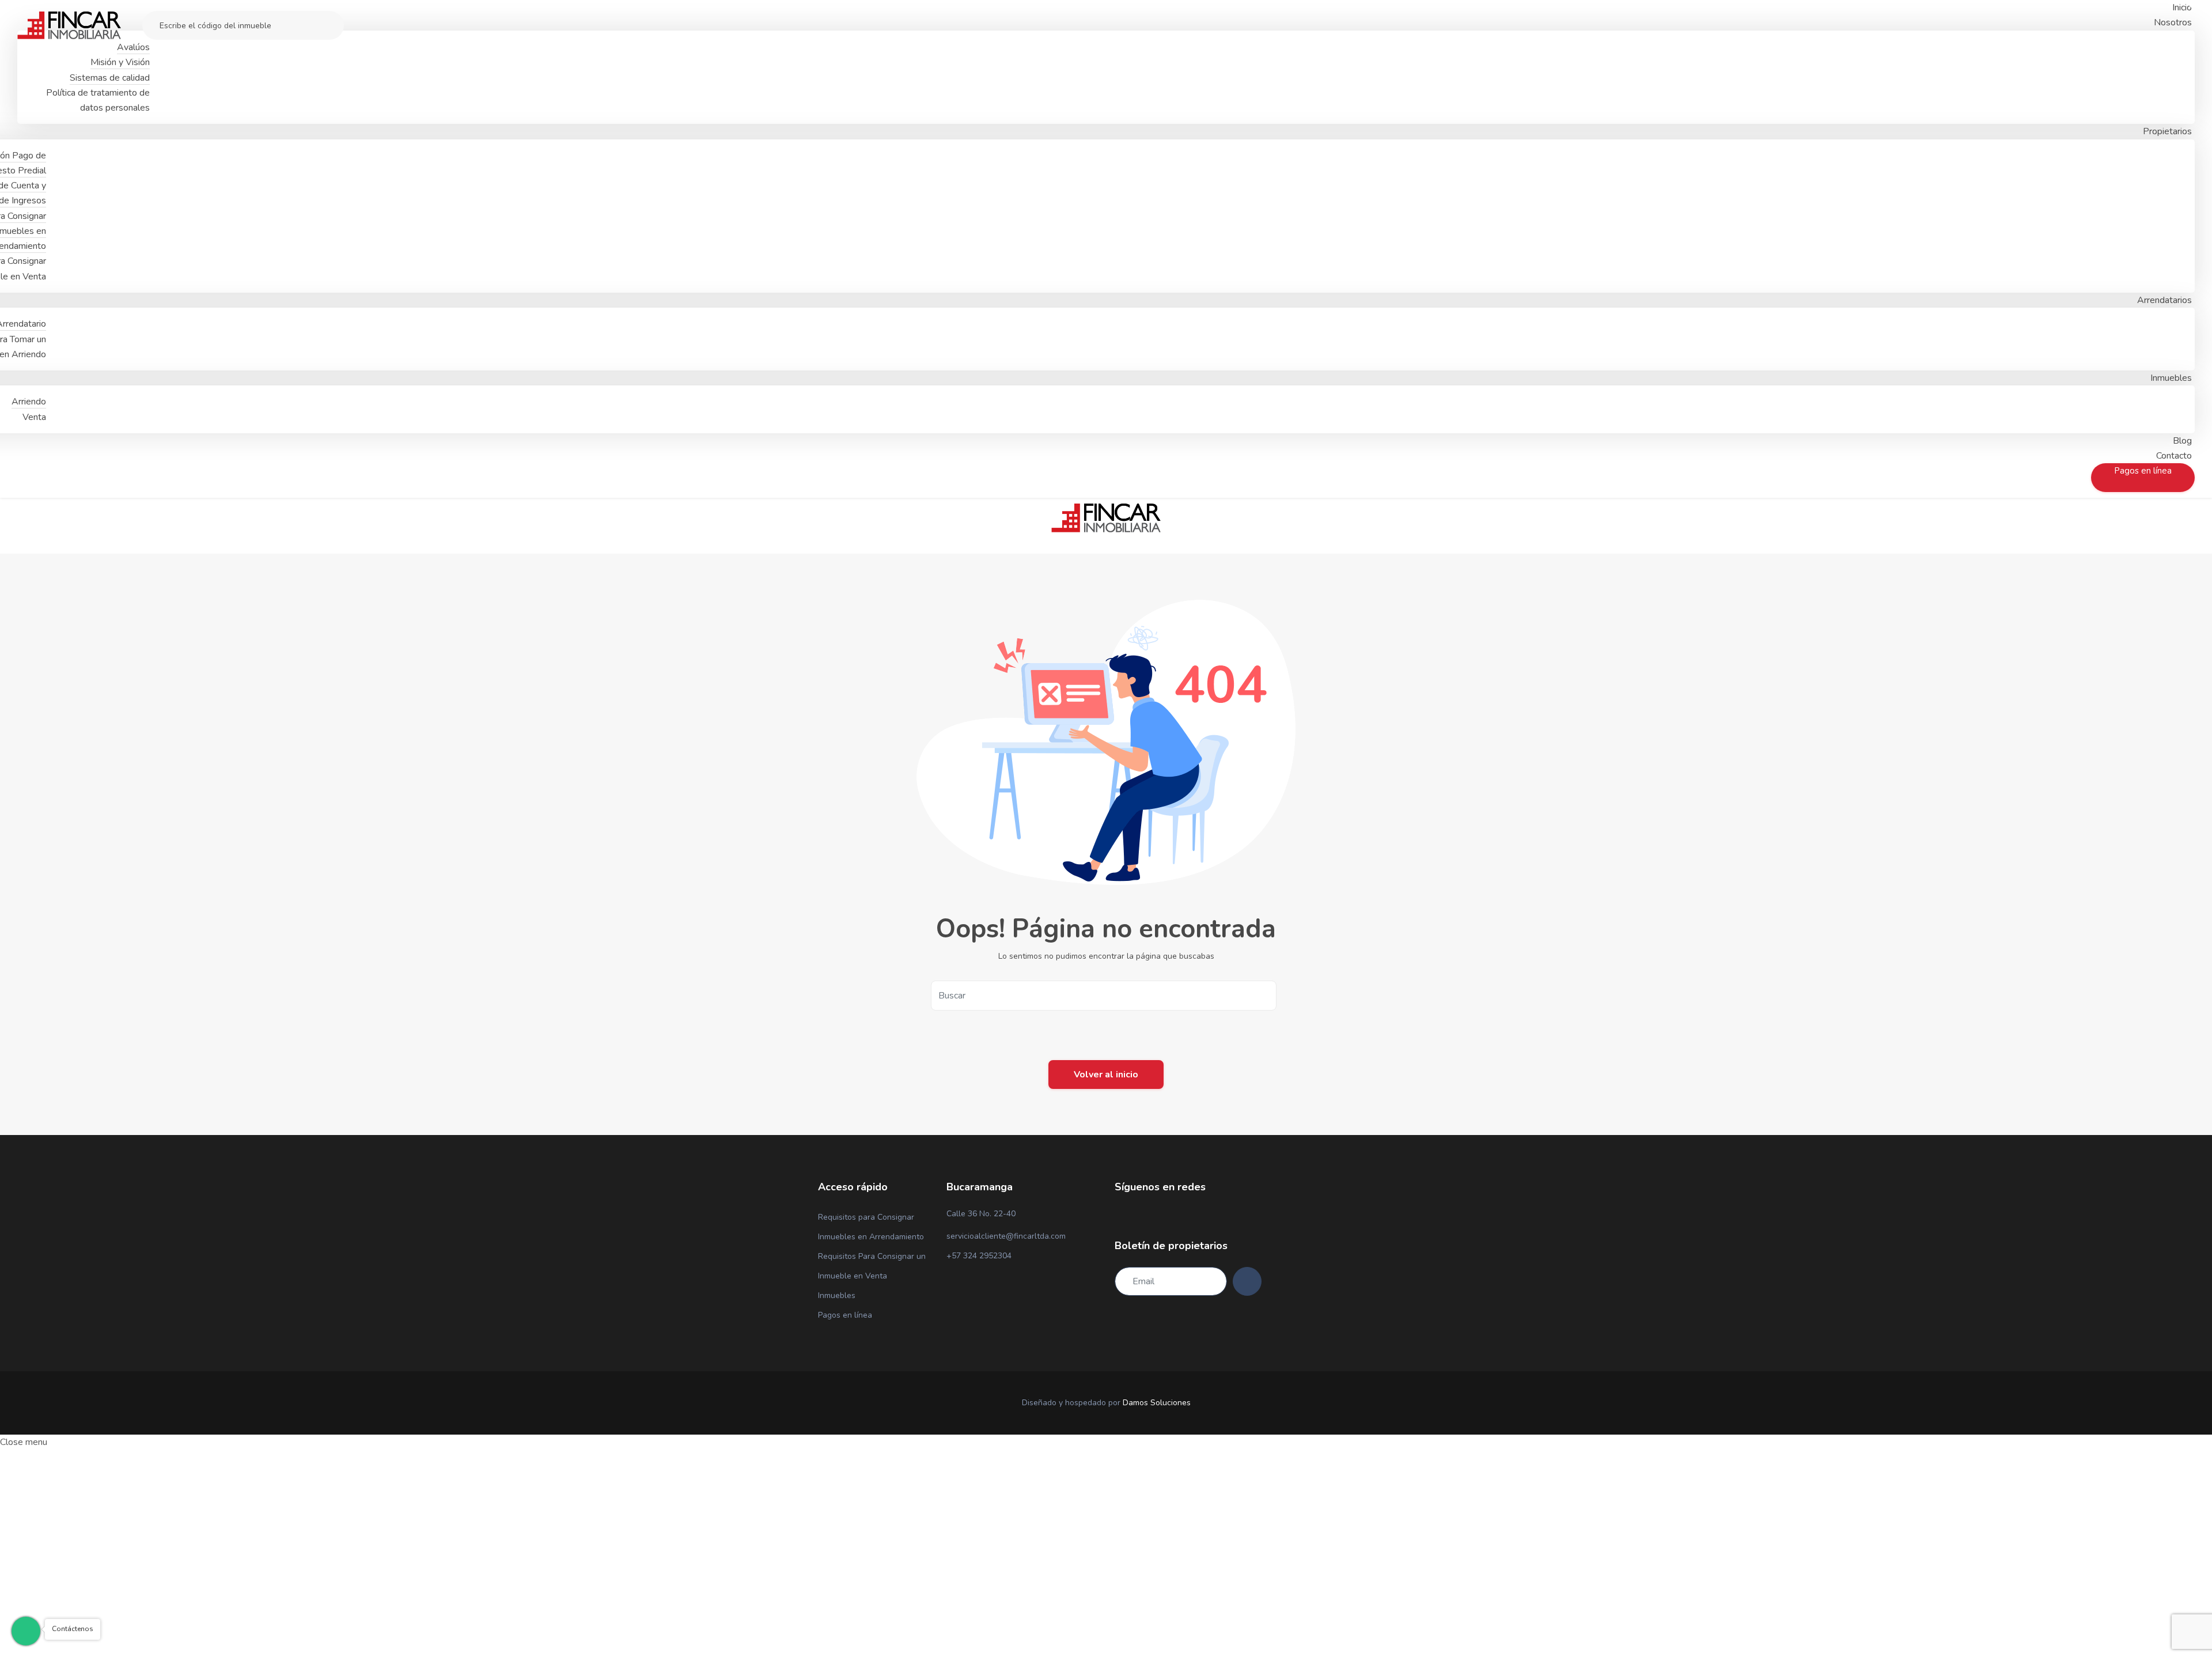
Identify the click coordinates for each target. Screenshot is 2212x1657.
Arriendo (29, 402)
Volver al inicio (1106, 1075)
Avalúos (133, 47)
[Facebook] (1118, 1215)
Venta (34, 417)
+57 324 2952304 (979, 1256)
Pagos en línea (845, 1315)
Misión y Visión (120, 62)
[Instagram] (1138, 1215)
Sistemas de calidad (110, 78)
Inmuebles (837, 1295)
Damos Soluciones (1157, 1403)
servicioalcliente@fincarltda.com (1006, 1236)
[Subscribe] (1247, 1281)
